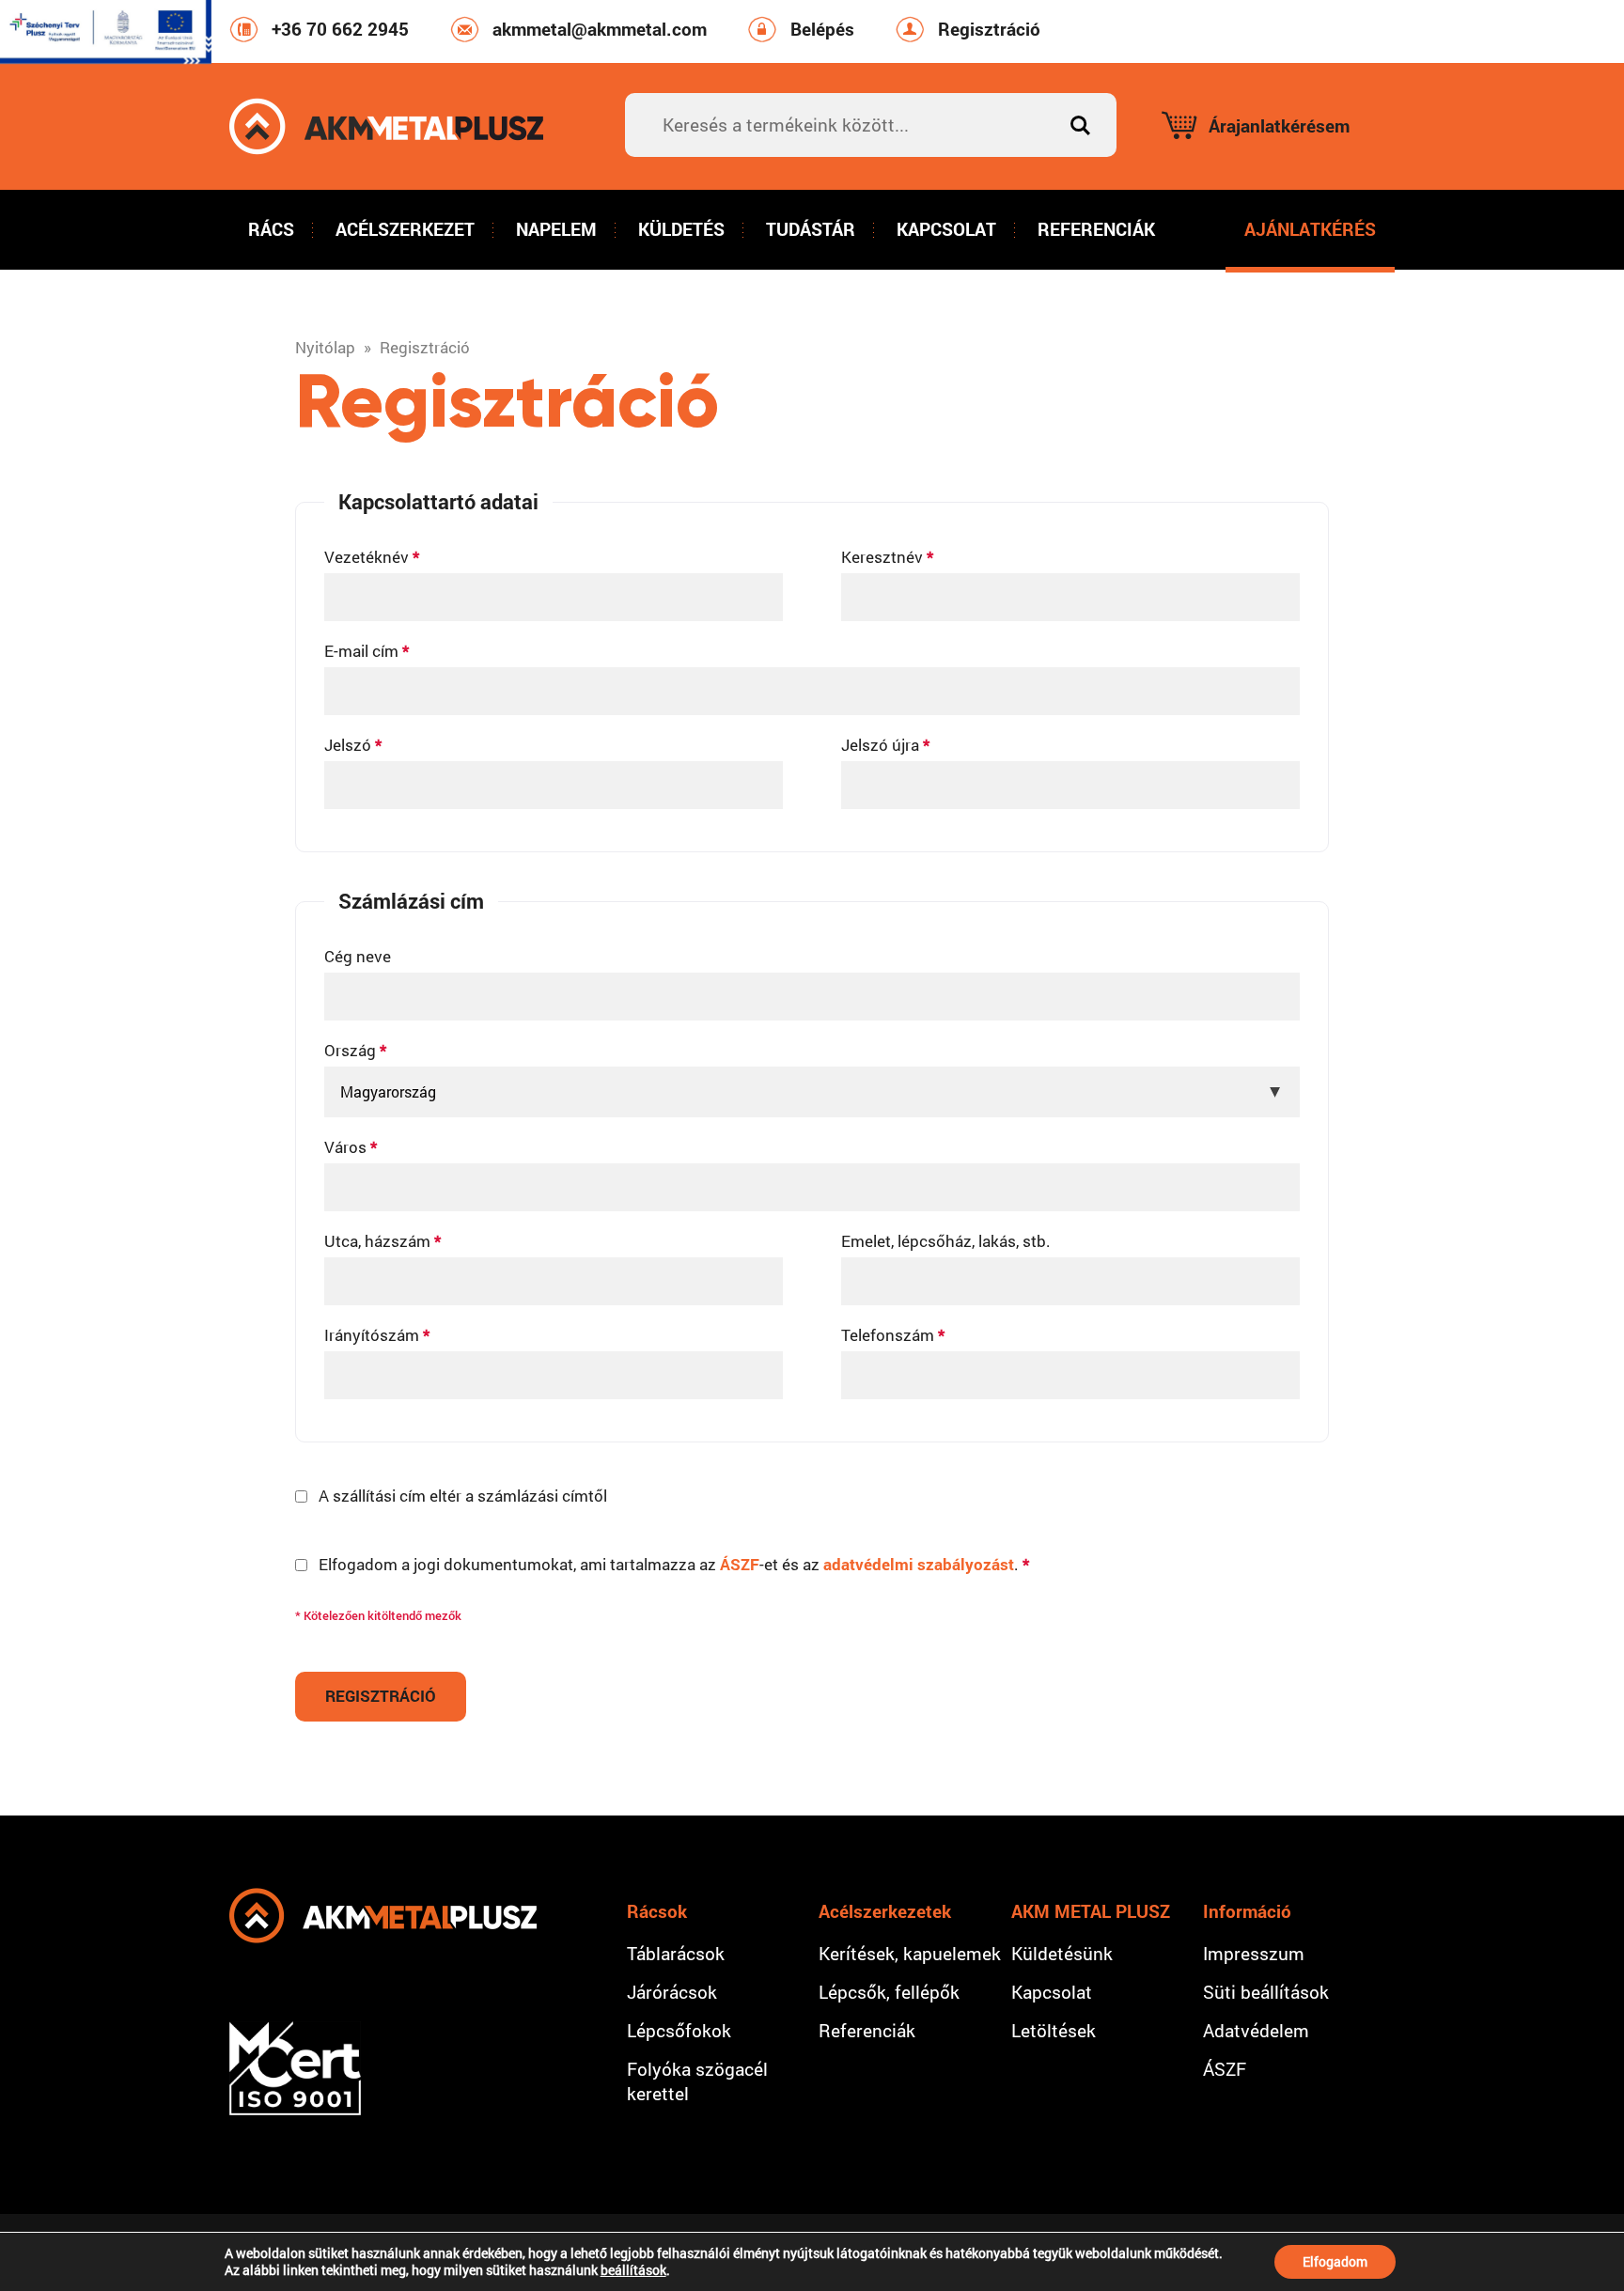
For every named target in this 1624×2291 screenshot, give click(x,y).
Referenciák (1096, 229)
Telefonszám (893, 1335)
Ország (355, 1050)
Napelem (556, 229)
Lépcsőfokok (679, 2030)
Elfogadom (1335, 2261)
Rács (271, 229)
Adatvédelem (1256, 2030)
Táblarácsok (676, 1953)
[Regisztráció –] (386, 126)
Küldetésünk (1062, 1953)
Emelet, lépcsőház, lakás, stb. (946, 1241)
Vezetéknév (372, 557)
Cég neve (358, 956)
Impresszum (1254, 1953)
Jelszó (353, 745)
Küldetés (681, 229)
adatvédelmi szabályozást (919, 1564)
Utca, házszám (383, 1241)
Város (351, 1147)
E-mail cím (367, 651)
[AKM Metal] (383, 1916)
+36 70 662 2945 (340, 29)
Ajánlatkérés (1310, 229)
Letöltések (1054, 2030)
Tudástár (811, 229)
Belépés (822, 29)
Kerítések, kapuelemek (910, 1953)
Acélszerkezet (405, 229)
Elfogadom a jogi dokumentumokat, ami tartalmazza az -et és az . (674, 1564)
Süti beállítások (1266, 1992)
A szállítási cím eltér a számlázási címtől (463, 1496)
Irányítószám (377, 1335)
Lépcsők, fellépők (889, 1992)
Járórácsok (672, 1992)
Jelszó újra (885, 745)
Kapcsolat (946, 229)
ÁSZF (740, 1564)
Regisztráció (989, 29)
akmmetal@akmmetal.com (600, 29)
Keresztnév (887, 557)
